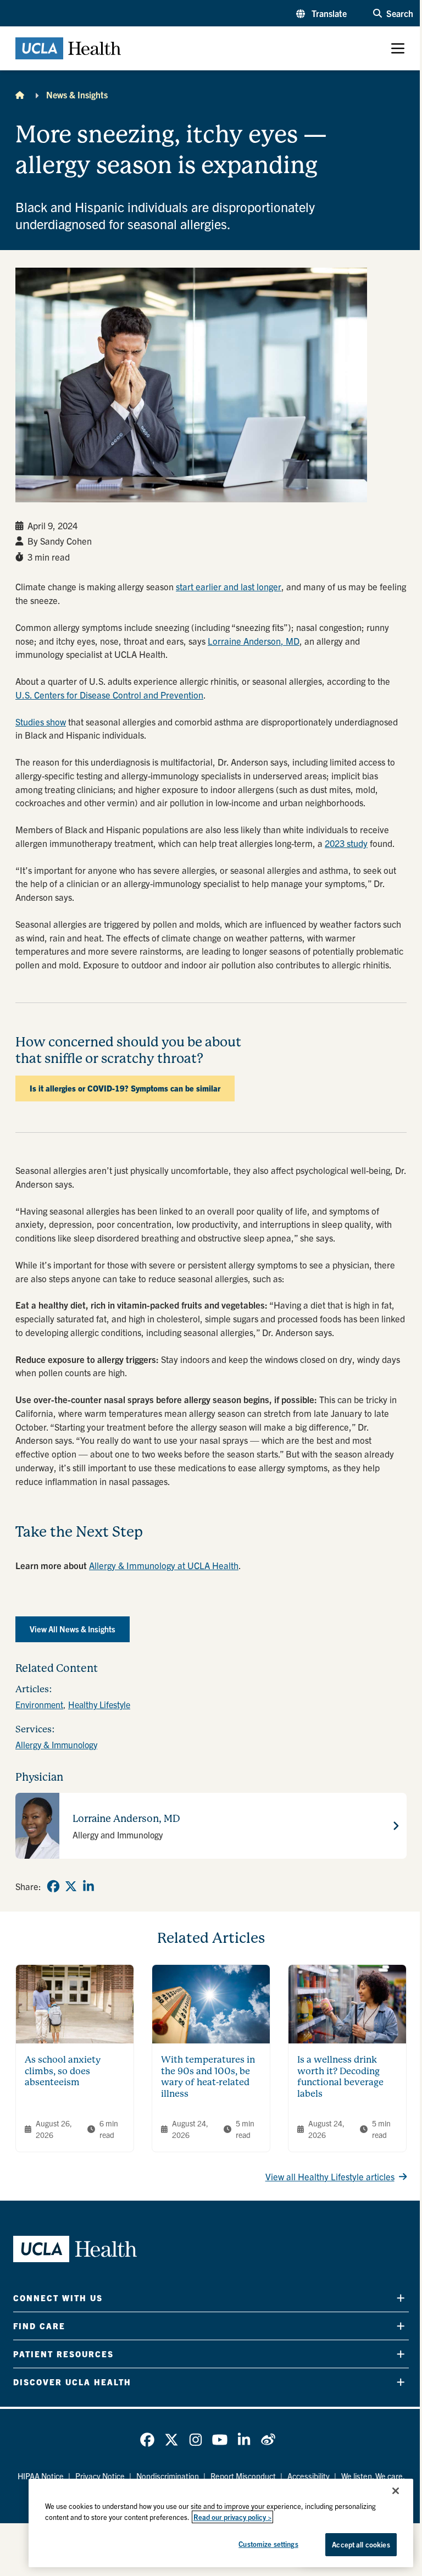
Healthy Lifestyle (99, 1704)
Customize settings (268, 2544)
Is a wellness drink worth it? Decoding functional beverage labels (340, 2077)
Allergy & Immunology (56, 1744)
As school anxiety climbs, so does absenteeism (63, 2071)
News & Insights (77, 95)
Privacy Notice (100, 2476)
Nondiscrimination (168, 2476)
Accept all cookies (361, 2544)
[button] (321, 13)
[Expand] (401, 2298)
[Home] (20, 95)
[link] (53, 1886)
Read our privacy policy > (232, 2517)
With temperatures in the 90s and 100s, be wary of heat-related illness (208, 2077)
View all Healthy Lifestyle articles (330, 2176)
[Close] (396, 2491)
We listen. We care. (373, 2476)
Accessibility (309, 2476)
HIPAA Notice (41, 2476)
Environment (39, 1704)
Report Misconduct (243, 2476)
